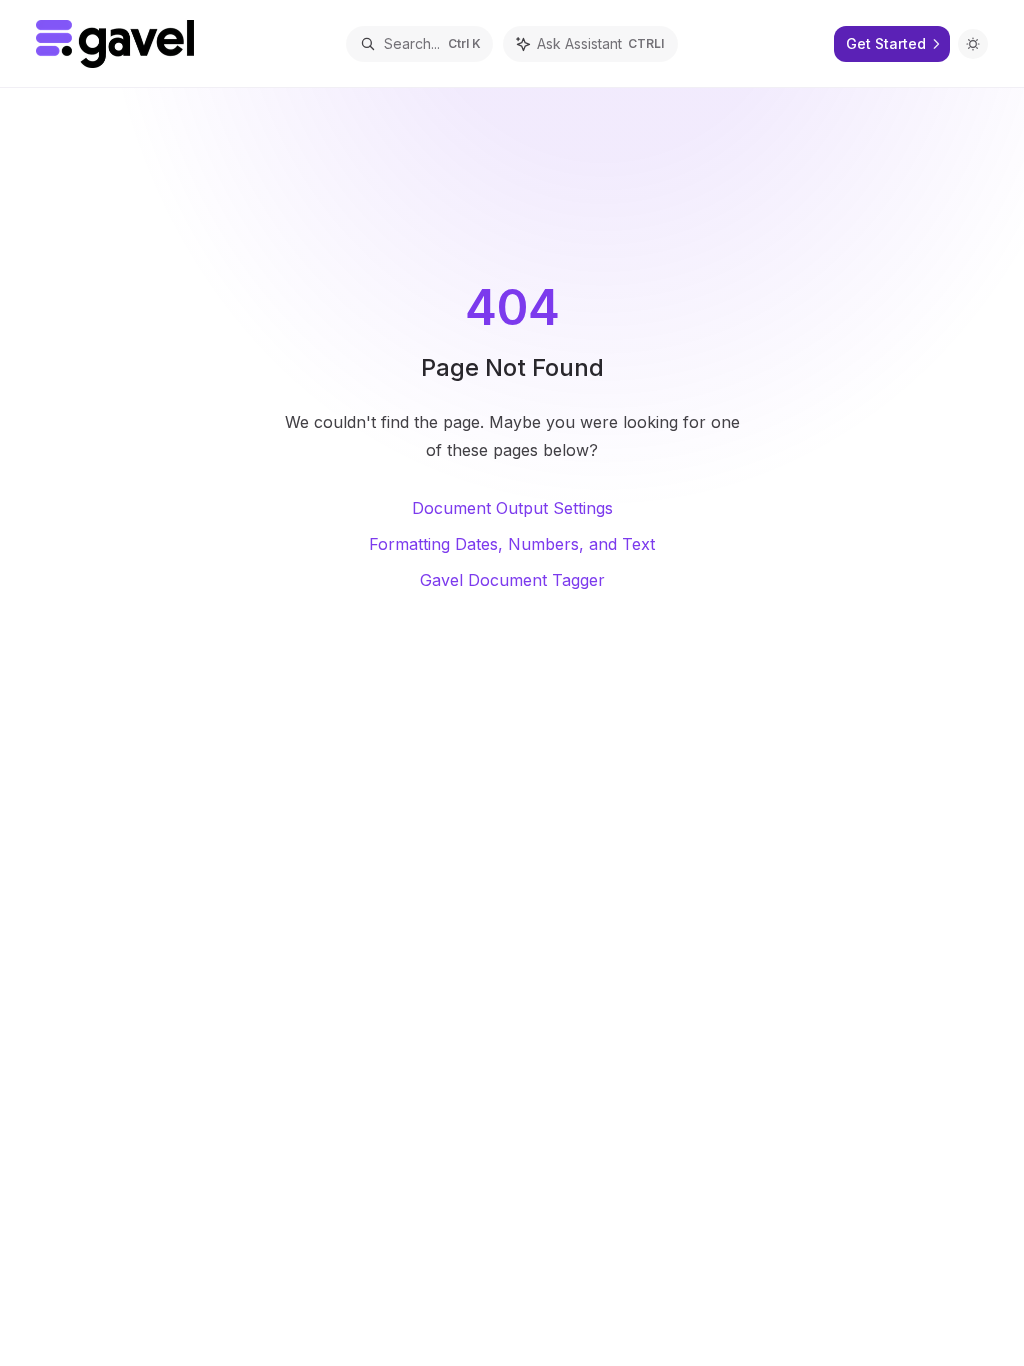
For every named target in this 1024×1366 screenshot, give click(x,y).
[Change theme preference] (973, 44)
